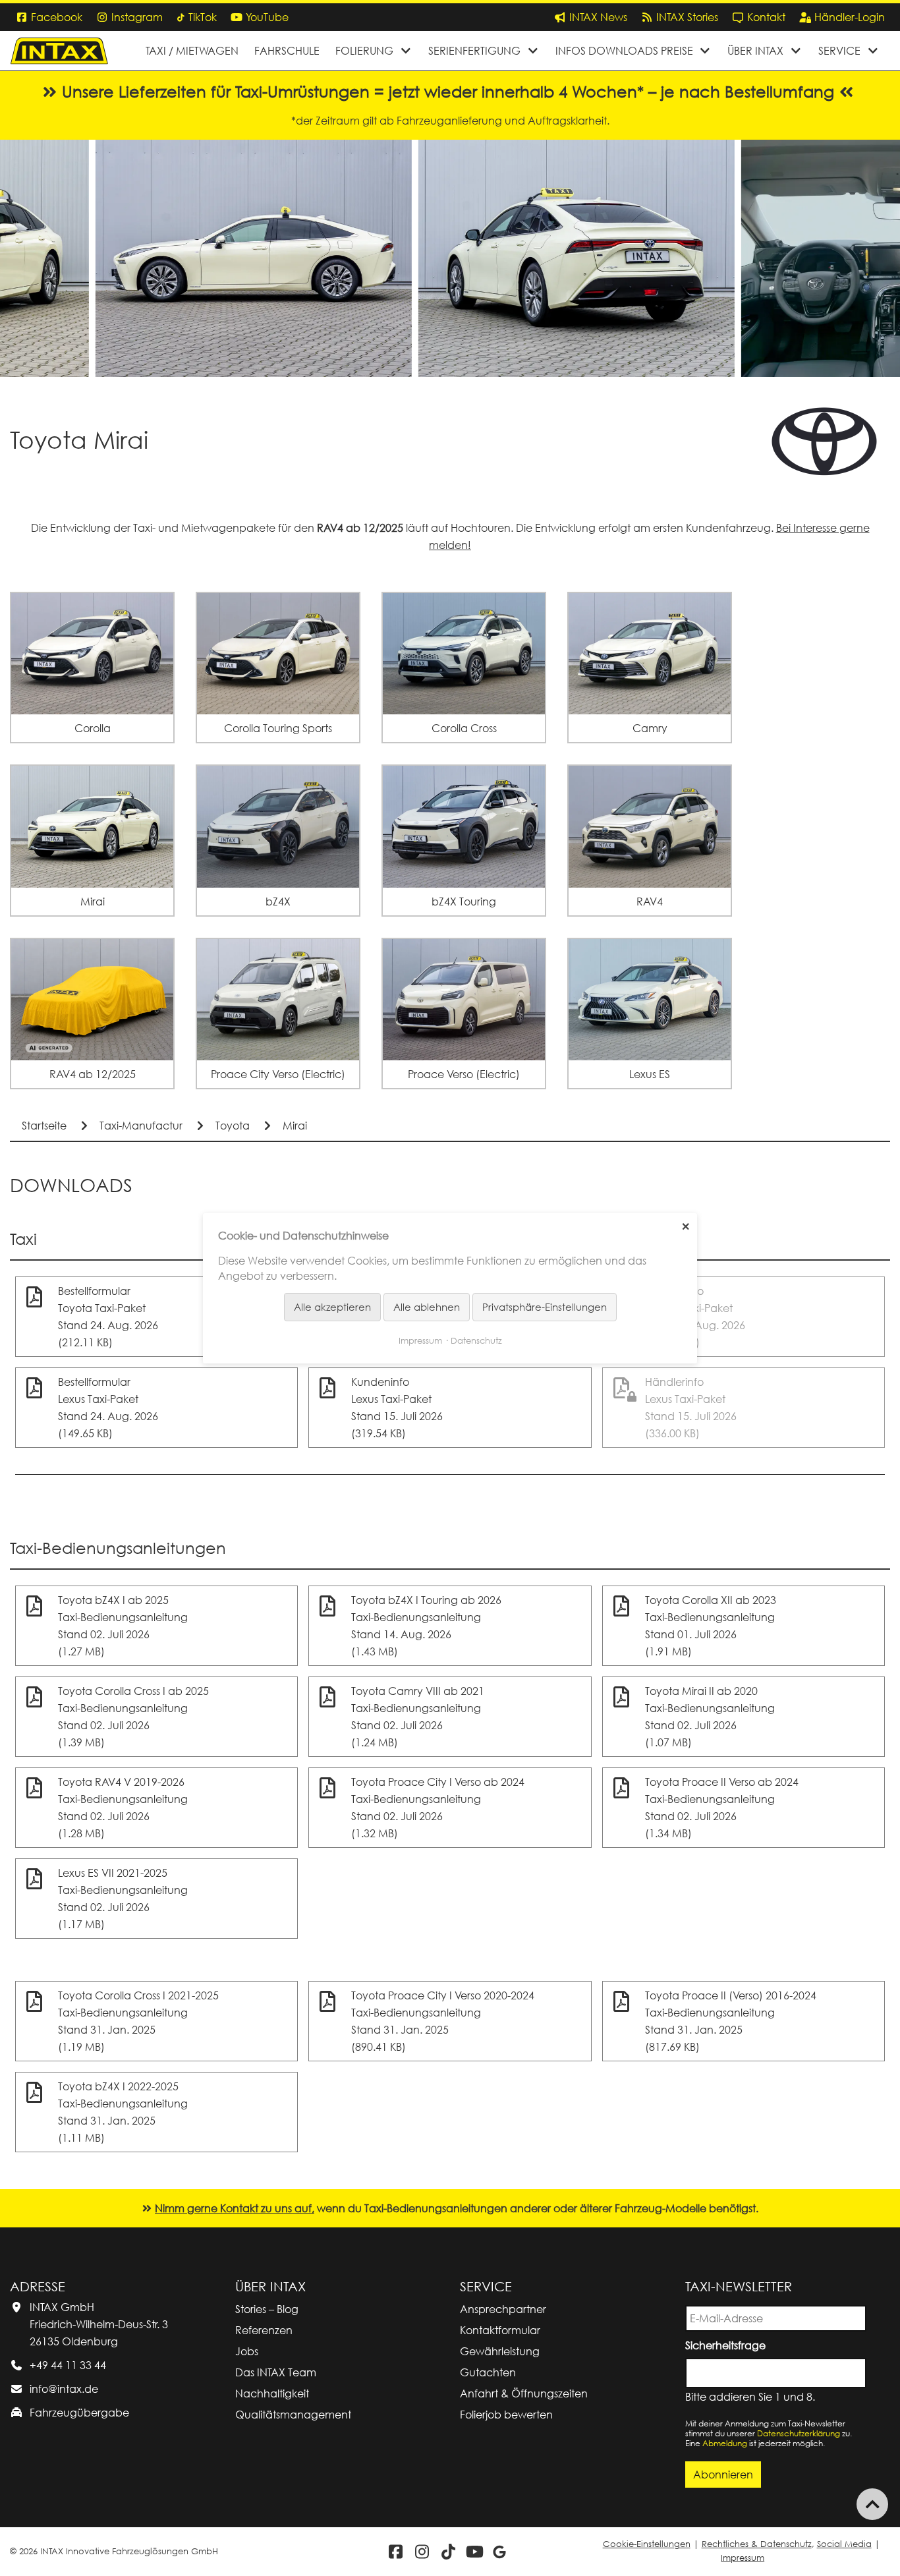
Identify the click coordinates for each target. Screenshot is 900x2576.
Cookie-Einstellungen (647, 2544)
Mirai (295, 1126)
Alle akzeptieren (332, 1307)
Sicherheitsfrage (728, 2344)
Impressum (743, 2558)
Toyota (233, 1126)
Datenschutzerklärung (799, 2433)
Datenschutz (476, 1340)
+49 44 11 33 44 (68, 2365)
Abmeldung (725, 2443)
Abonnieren (723, 2475)
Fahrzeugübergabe (79, 2413)
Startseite (44, 1126)
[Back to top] (872, 2504)
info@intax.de (64, 2389)
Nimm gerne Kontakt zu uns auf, (235, 2208)
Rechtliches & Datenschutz (757, 2544)
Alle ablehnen (427, 1307)
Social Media (844, 2544)
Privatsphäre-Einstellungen (545, 1307)
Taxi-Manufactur (141, 1126)
